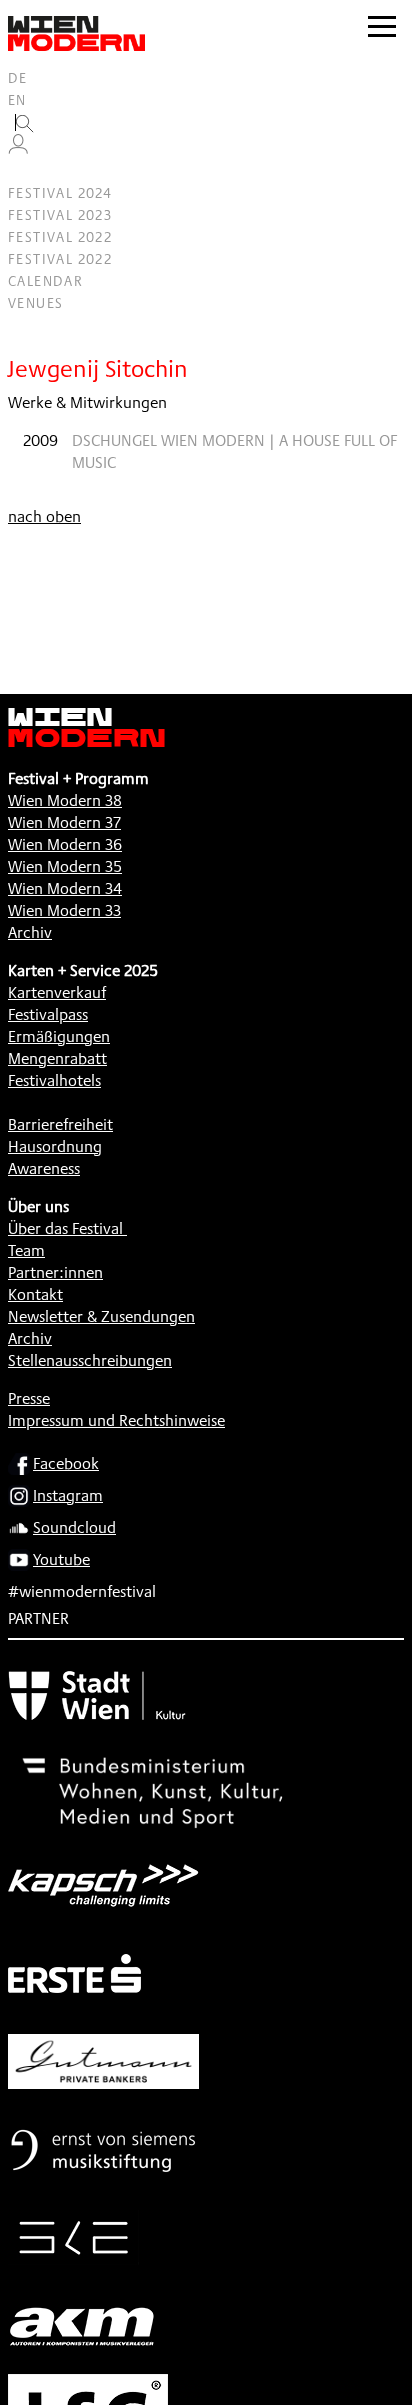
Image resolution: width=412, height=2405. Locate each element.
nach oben (44, 516)
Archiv (30, 932)
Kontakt (35, 1294)
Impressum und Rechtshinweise (116, 1420)
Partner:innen (55, 1272)
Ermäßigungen (59, 1036)
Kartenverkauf (57, 992)
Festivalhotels (54, 1080)
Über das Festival (65, 1228)
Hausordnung (55, 1146)
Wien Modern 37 (64, 822)
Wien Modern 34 (65, 888)
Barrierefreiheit (60, 1124)
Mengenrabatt (57, 1058)
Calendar (45, 281)
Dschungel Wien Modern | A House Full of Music (234, 451)
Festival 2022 (60, 237)
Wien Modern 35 (65, 866)
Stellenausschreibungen (90, 1360)
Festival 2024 (60, 193)
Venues (35, 303)
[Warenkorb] (26, 171)
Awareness (44, 1168)
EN (17, 100)
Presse (29, 1398)
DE (18, 78)
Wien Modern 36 (65, 844)
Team (26, 1250)
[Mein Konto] (18, 149)
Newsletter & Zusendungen (101, 1316)
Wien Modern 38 (65, 800)
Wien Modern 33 (64, 910)
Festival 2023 (60, 215)
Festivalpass (48, 1014)
